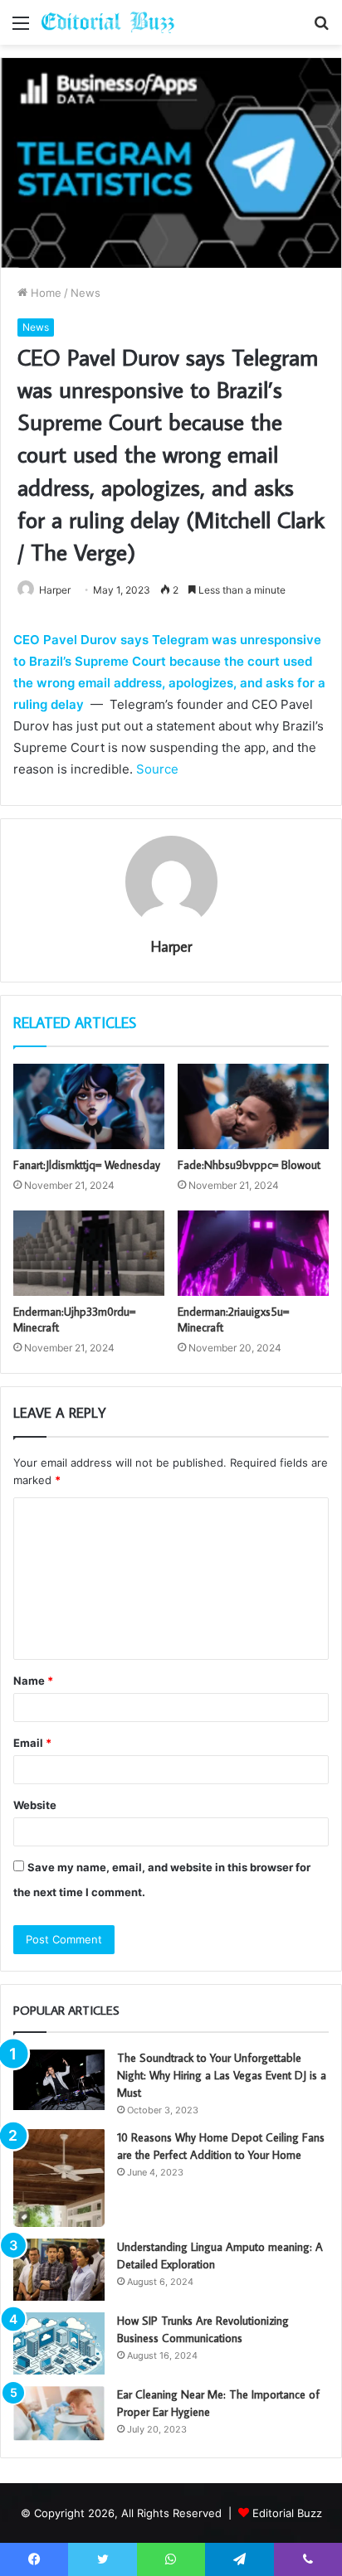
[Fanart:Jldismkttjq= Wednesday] (89, 1106)
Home (44, 293)
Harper (171, 946)
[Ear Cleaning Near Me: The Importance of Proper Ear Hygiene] (59, 2414)
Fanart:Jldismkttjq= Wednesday (87, 1165)
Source (157, 769)
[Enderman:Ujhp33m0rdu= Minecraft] (89, 1253)
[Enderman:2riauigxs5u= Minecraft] (253, 1253)
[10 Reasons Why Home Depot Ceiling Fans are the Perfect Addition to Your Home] (59, 2178)
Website (35, 1805)
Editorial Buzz (287, 2513)
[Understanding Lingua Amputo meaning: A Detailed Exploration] (59, 2270)
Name (33, 1681)
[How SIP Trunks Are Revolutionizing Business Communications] (59, 2343)
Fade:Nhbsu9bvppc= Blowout (249, 1165)
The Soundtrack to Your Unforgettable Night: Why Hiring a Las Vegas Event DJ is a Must (222, 2075)
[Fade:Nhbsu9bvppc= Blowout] (253, 1106)
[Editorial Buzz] (108, 22)
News (85, 293)
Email (32, 1743)
